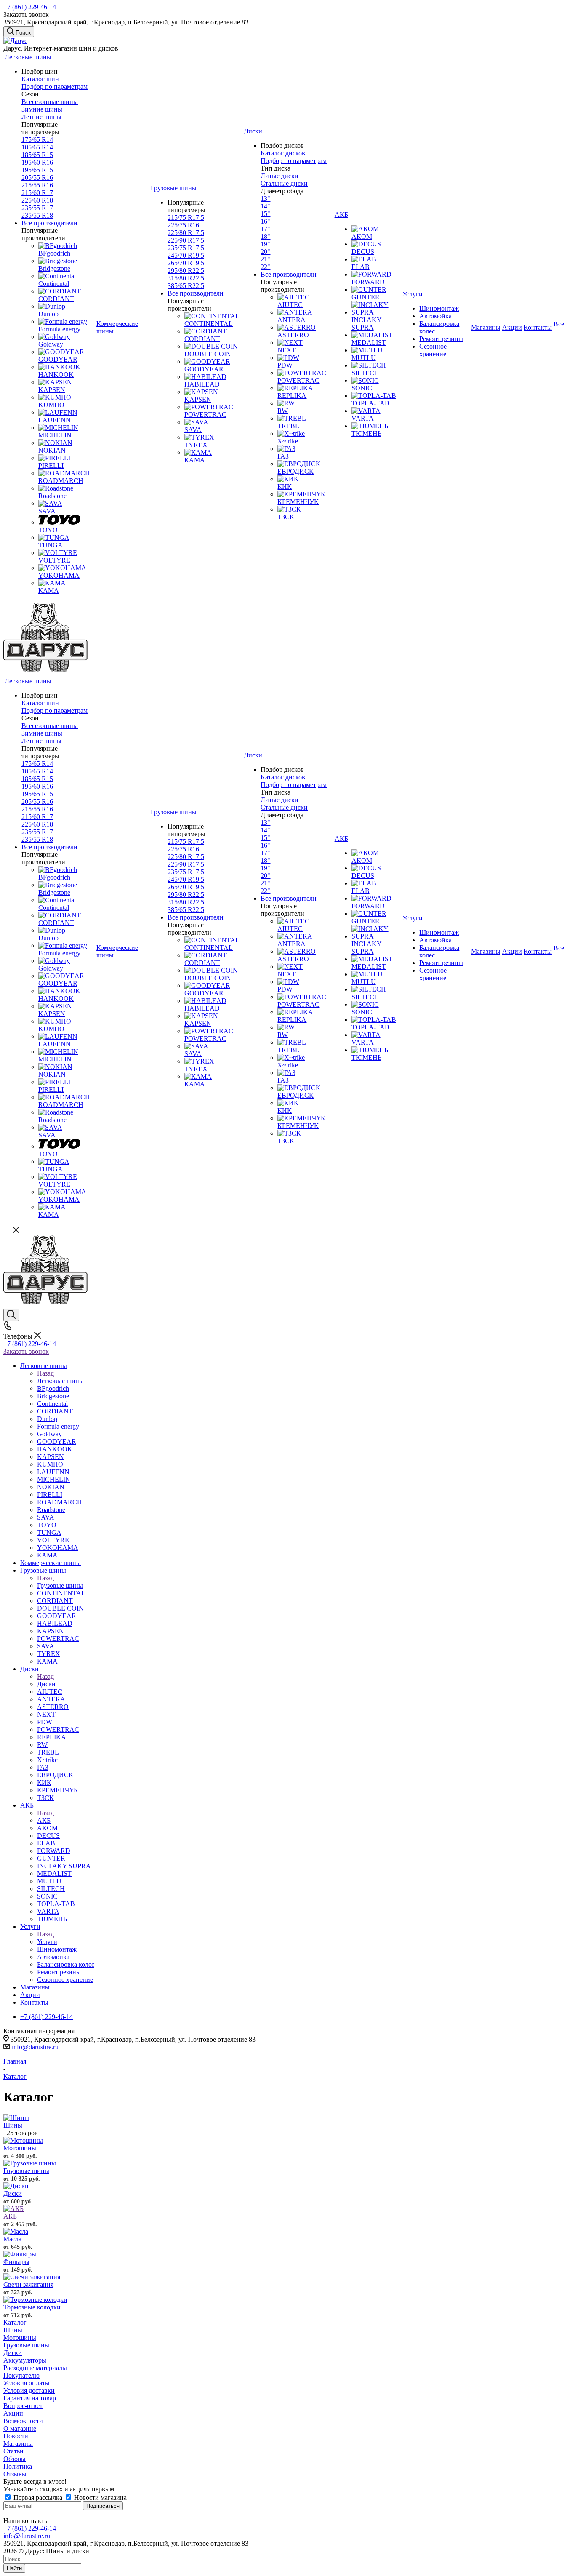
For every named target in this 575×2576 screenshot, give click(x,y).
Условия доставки (29, 2391)
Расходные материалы (35, 2368)
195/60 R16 (37, 162)
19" (265, 244)
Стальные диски (284, 183)
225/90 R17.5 (186, 240)
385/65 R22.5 (186, 286)
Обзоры (15, 2459)
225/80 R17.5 (186, 233)
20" (265, 252)
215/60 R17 (37, 193)
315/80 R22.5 (186, 278)
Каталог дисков (283, 153)
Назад (45, 1373)
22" (265, 267)
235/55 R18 (37, 215)
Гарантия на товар (30, 2398)
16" (265, 221)
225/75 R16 (183, 225)
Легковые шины (60, 1381)
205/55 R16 (37, 177)
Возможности (23, 2421)
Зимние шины (42, 109)
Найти (14, 2568)
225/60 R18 (37, 200)
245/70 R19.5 (186, 255)
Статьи (13, 2451)
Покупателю (21, 2375)
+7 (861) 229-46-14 (30, 7)
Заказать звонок (26, 1351)
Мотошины (20, 2148)
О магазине (20, 2428)
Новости (16, 2436)
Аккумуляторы (25, 2360)
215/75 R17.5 (186, 217)
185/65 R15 (37, 155)
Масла (12, 2239)
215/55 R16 (37, 185)
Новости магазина (100, 2497)
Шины (13, 2125)
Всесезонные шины (50, 102)
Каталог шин (40, 79)
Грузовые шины (60, 1585)
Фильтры (16, 2262)
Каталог (15, 2322)
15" (265, 214)
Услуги (47, 1942)
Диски (46, 1684)
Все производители (49, 223)
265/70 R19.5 (186, 263)
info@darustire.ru (35, 2047)
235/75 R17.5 (186, 248)
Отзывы (15, 2474)
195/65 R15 (37, 170)
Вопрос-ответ (23, 2406)
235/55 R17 (37, 208)
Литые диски (280, 176)
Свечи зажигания (28, 2284)
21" (265, 259)
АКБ (44, 1820)
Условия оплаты (27, 2383)
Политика (18, 2466)
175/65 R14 (37, 140)
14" (265, 206)
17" (265, 229)
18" (265, 236)
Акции (13, 2413)
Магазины (18, 2444)
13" (265, 199)
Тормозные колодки (32, 2307)
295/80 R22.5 (186, 271)
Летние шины (41, 117)
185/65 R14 (37, 147)
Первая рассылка (38, 2497)
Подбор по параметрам (55, 87)
